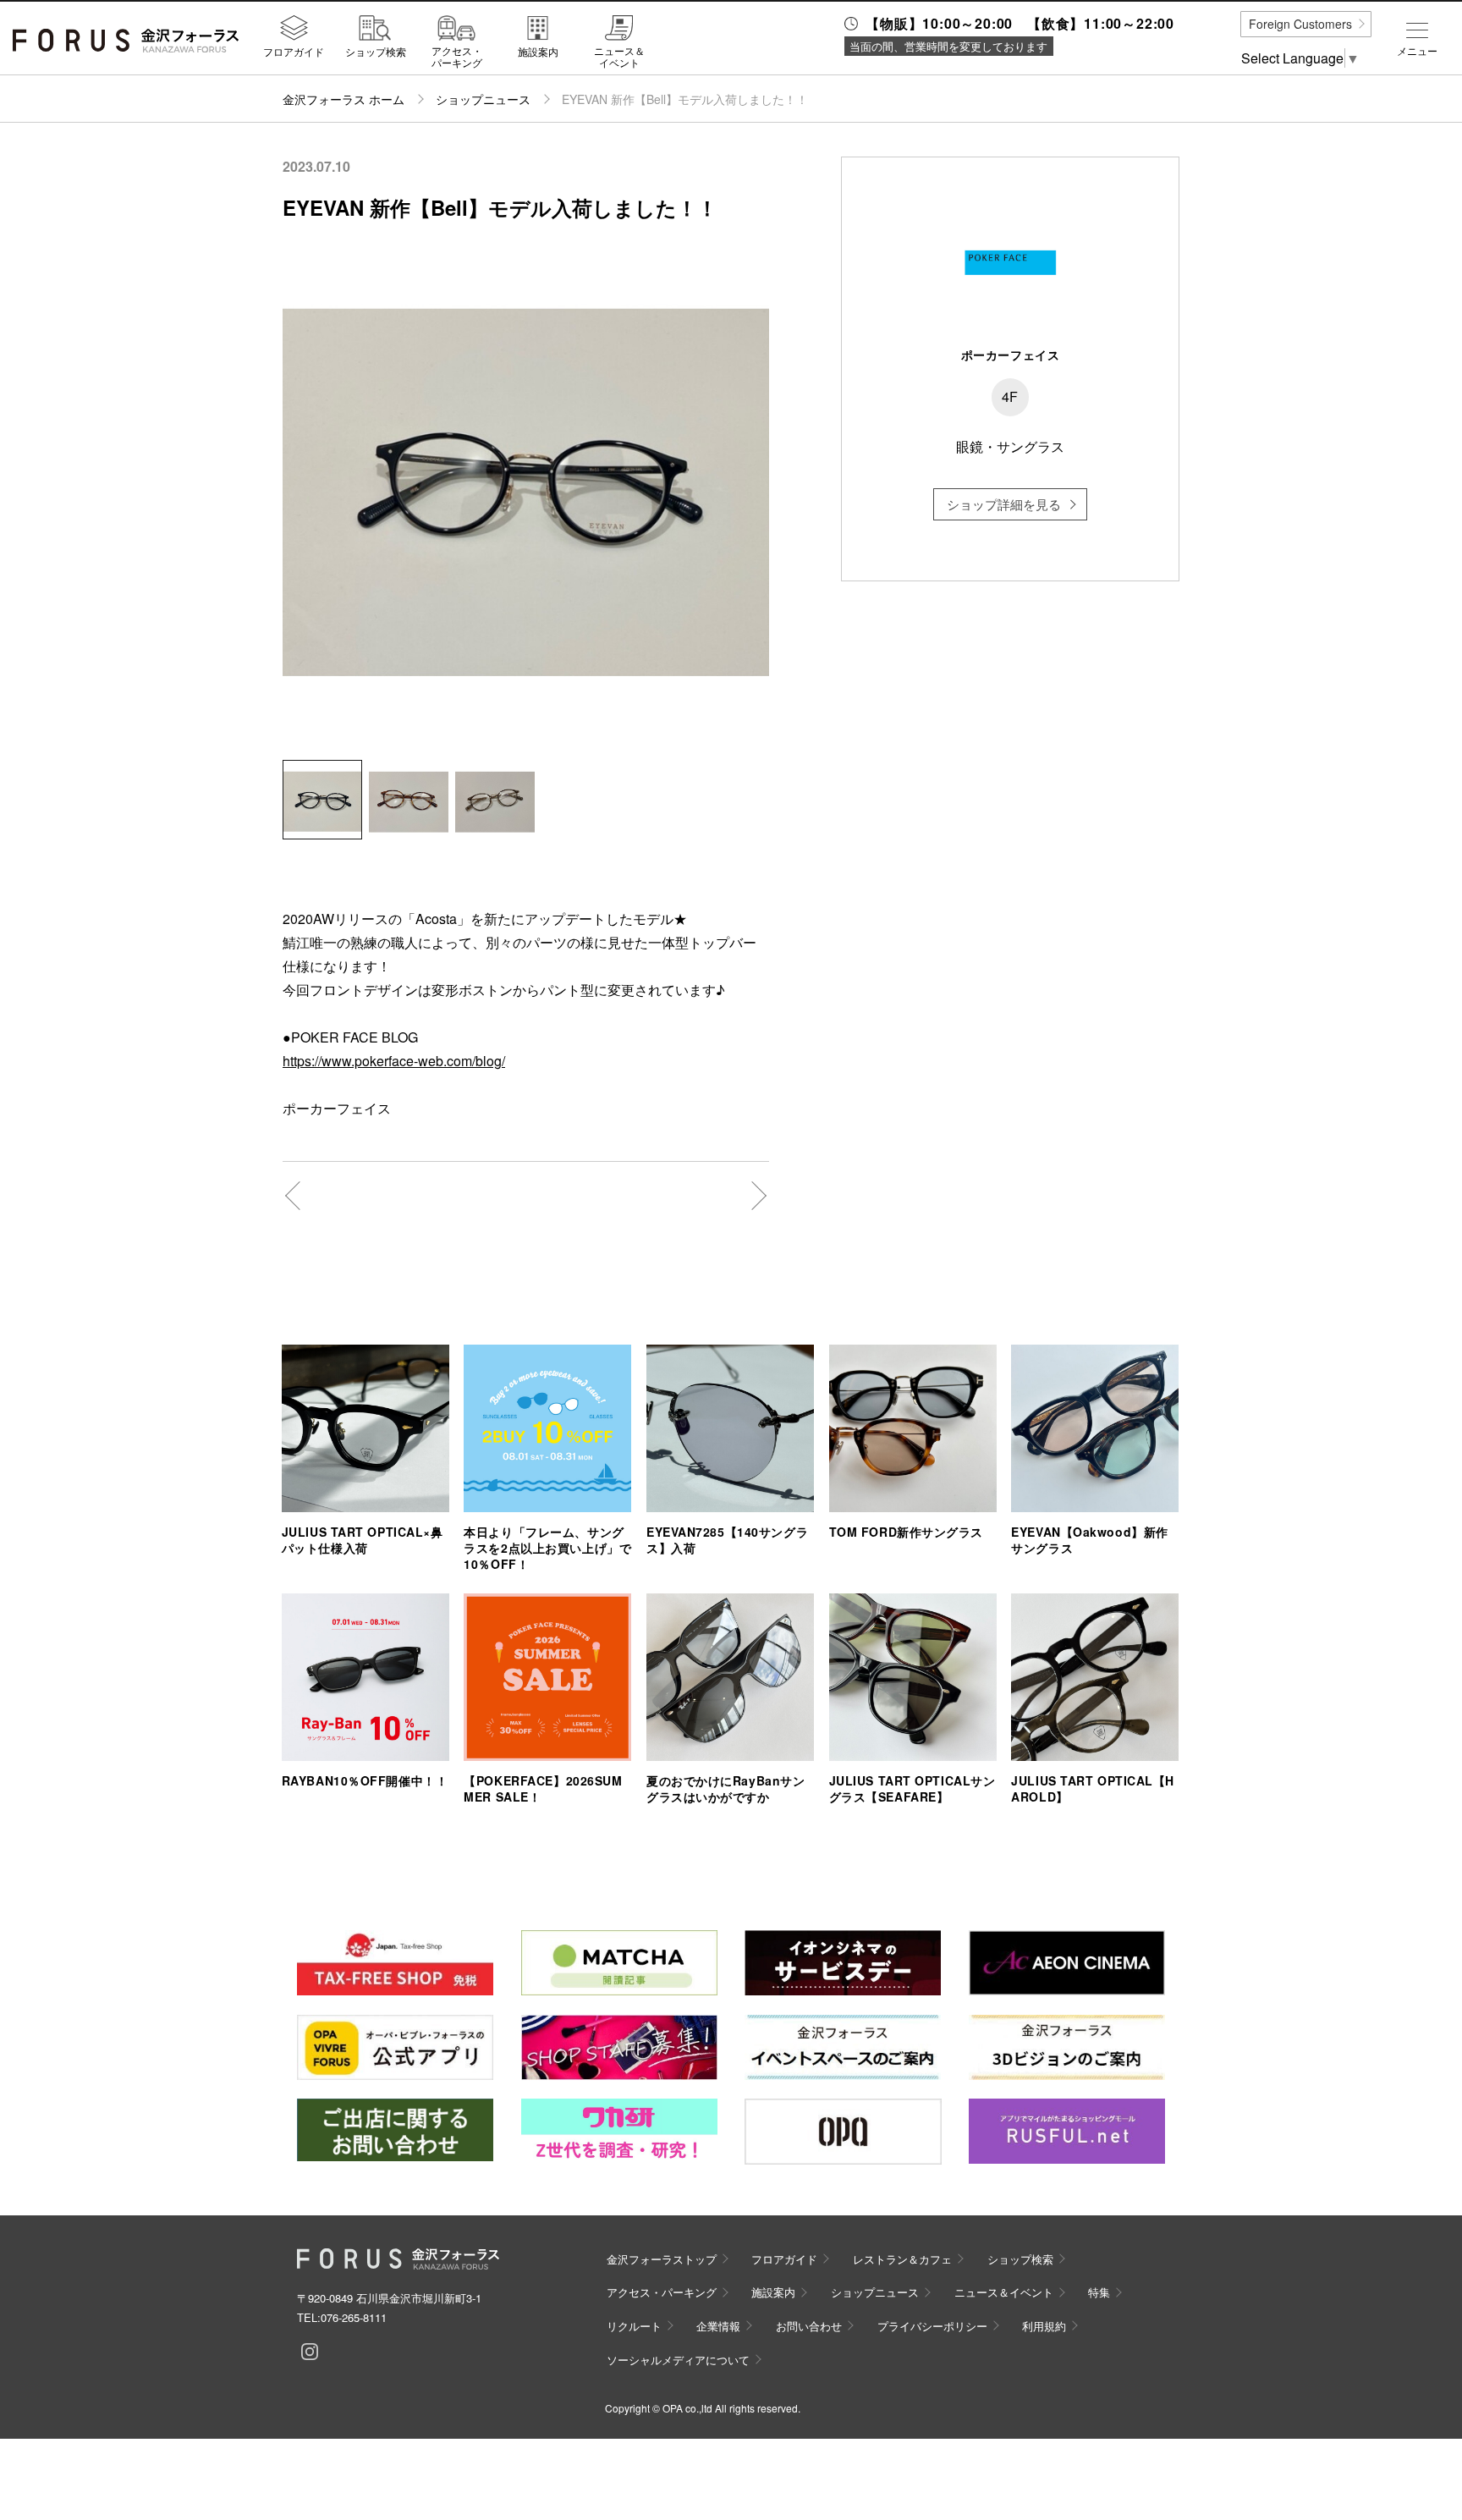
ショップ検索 (376, 51)
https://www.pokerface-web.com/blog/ (394, 1061)
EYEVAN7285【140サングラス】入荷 (727, 1540)
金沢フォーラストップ (662, 2259)
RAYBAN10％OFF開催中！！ (365, 1780)
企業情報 (718, 2326)
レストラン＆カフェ (902, 2259)
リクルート (634, 2326)
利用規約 (1044, 2326)
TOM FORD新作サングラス (906, 1532)
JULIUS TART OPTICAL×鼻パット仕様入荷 (363, 1540)
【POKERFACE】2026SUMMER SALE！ (543, 1788)
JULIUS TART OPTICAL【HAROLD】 (1093, 1788)
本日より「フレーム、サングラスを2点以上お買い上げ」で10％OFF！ (547, 1548)
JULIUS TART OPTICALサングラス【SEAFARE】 (912, 1788)
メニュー (1417, 51)
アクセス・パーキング (457, 56)
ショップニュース (483, 99)
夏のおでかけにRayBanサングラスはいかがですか (726, 1788)
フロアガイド (294, 51)
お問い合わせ (809, 2326)
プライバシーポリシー (932, 2326)
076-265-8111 (354, 2317)
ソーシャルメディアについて (678, 2360)
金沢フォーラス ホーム (344, 99)
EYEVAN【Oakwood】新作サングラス (1090, 1540)
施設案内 (538, 51)
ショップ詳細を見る (1004, 504)
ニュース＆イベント (619, 56)
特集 (1099, 2292)
